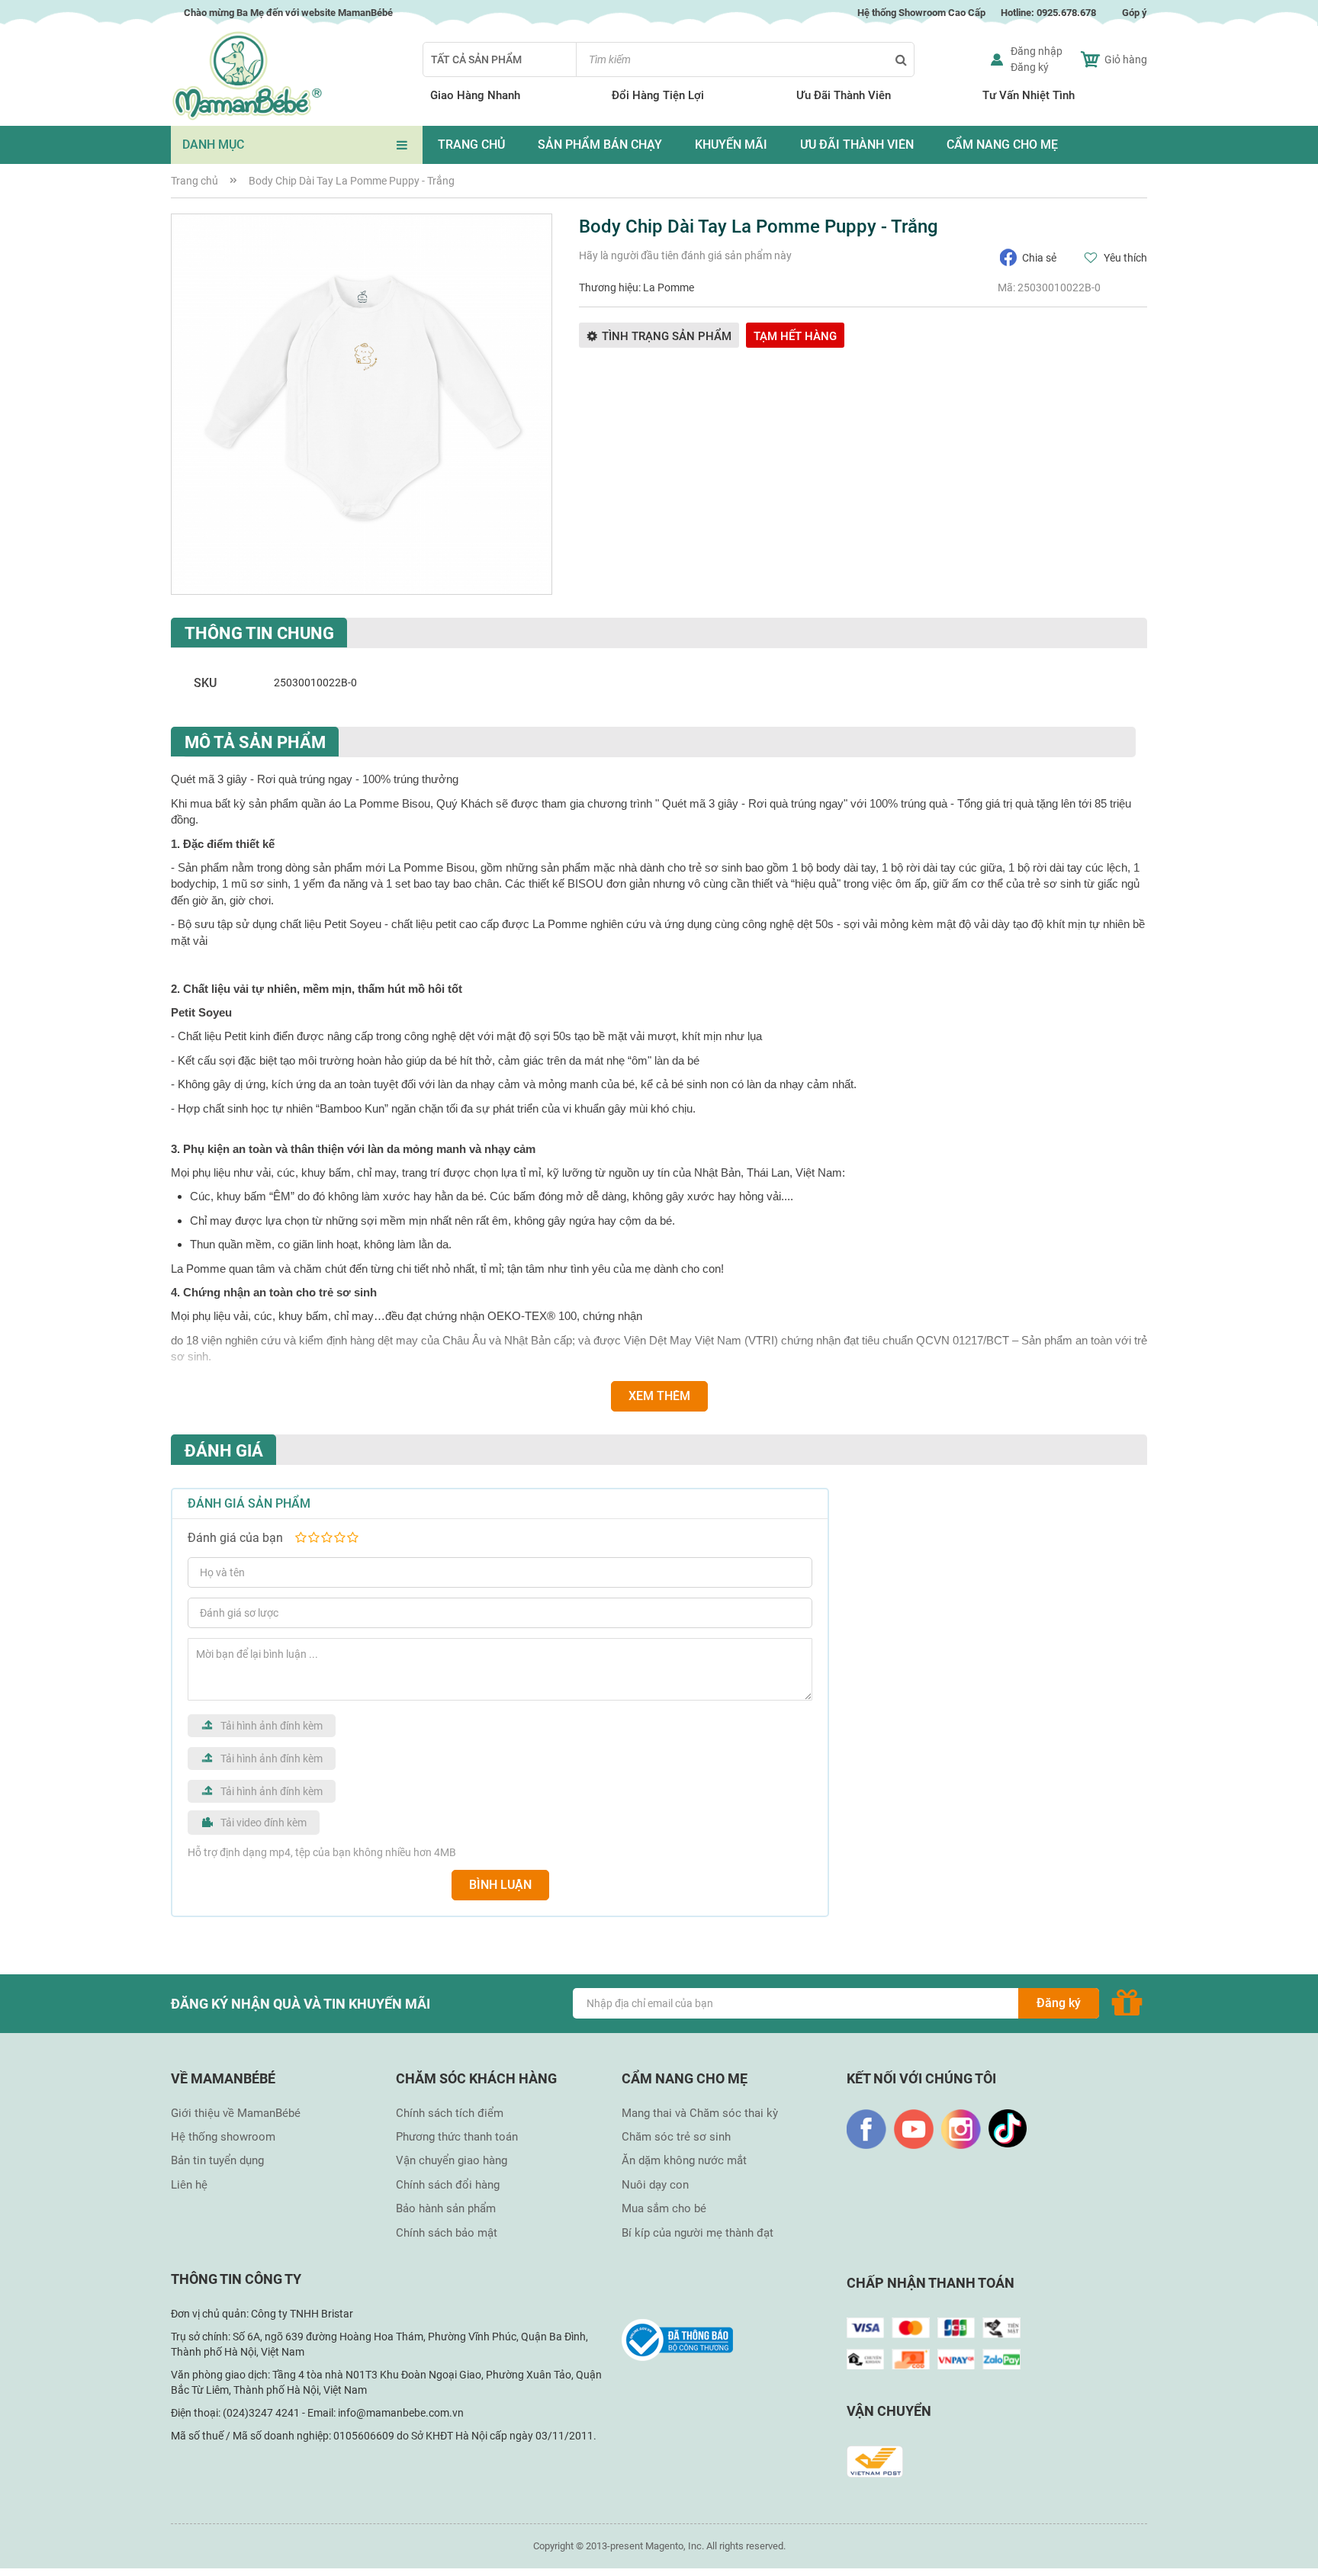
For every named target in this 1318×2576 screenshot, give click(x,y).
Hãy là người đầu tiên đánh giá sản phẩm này (685, 255)
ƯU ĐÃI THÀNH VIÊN (857, 145)
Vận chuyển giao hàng (452, 2160)
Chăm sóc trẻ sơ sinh (676, 2137)
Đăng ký (1030, 67)
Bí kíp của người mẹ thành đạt (698, 2233)
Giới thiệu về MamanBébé (236, 2113)
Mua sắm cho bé (664, 2208)
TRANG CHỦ (471, 145)
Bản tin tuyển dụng (217, 2160)
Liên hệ (189, 2185)
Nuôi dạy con (655, 2185)
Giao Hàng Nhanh (475, 95)
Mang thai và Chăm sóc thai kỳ (700, 2113)
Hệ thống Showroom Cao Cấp (920, 13)
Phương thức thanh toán (457, 2137)
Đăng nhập (1037, 51)
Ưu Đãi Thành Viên (844, 95)
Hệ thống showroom (223, 2137)
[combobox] (745, 59)
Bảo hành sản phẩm (446, 2208)
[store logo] (247, 76)
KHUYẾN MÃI (731, 145)
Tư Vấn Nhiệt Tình (1029, 95)
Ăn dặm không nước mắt (684, 2160)
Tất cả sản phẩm (476, 59)
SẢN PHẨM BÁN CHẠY (600, 145)
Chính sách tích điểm (450, 2113)
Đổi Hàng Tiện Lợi (658, 95)
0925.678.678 (1066, 13)
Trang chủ (194, 181)
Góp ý (1135, 13)
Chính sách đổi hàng (448, 2185)
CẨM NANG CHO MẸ (1002, 145)
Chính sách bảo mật (447, 2233)
